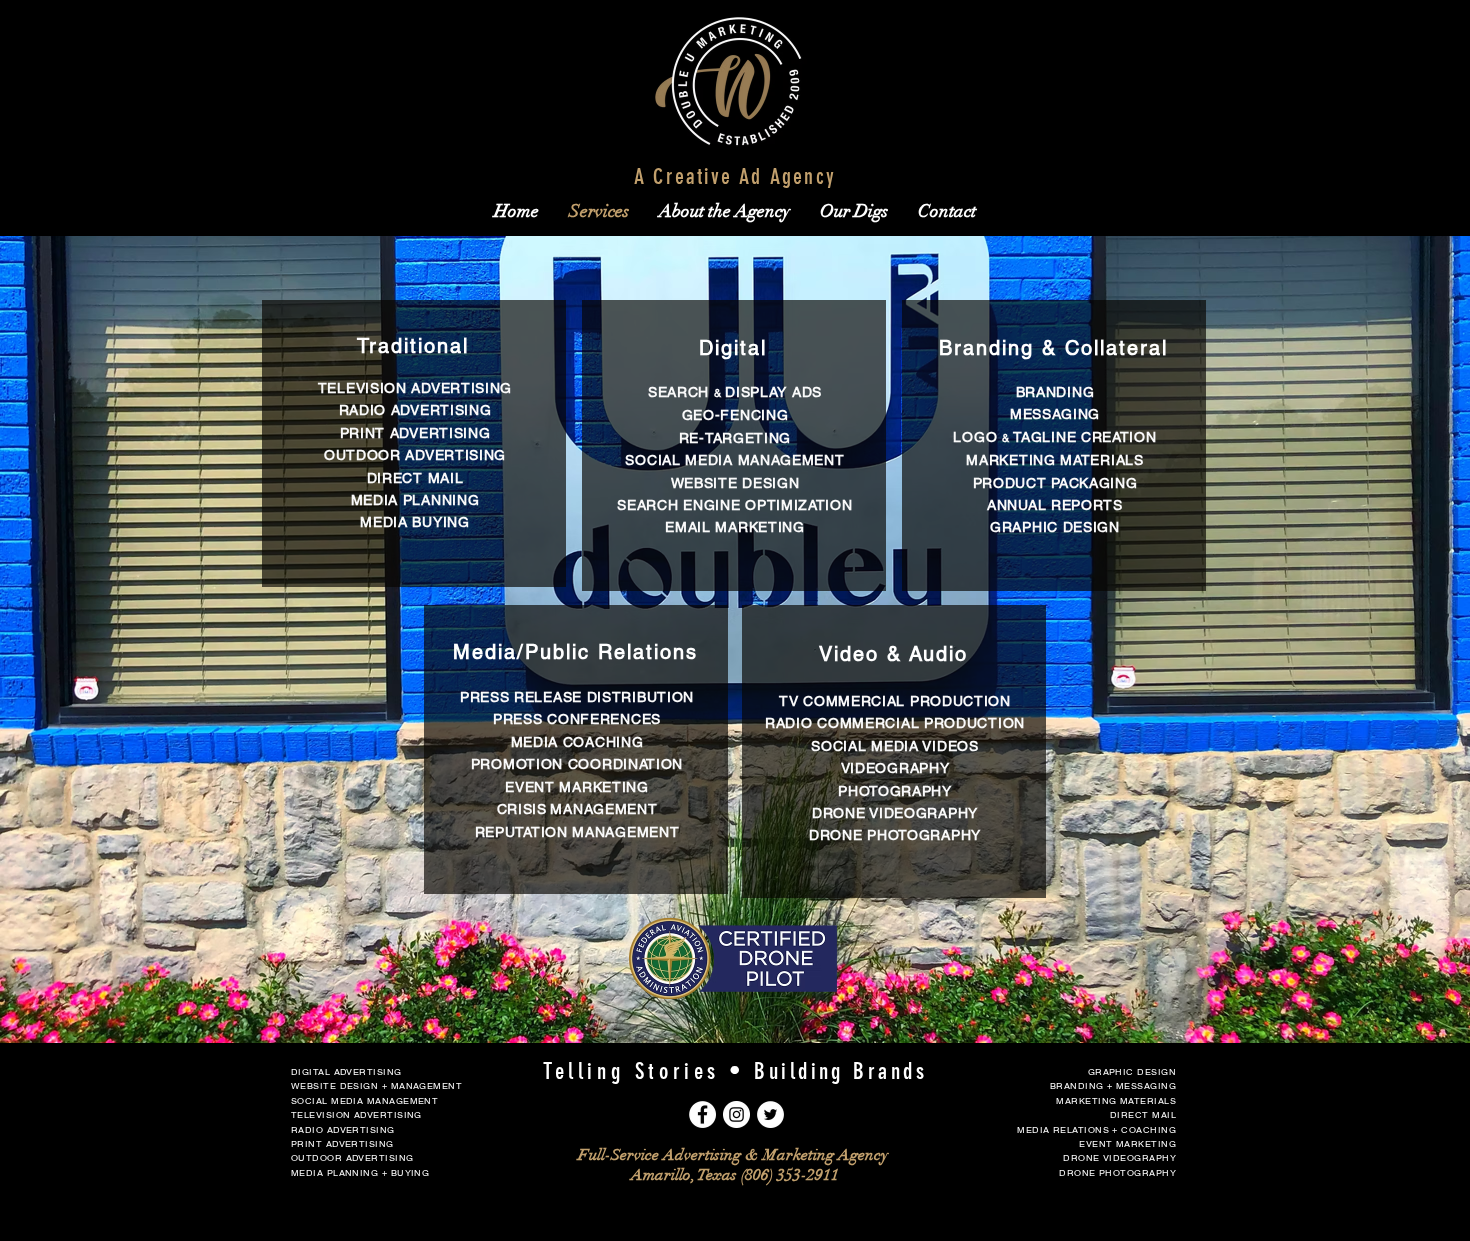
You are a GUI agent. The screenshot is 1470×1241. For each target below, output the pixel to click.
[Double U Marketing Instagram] (736, 1114)
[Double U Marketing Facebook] (702, 1114)
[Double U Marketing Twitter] (770, 1114)
